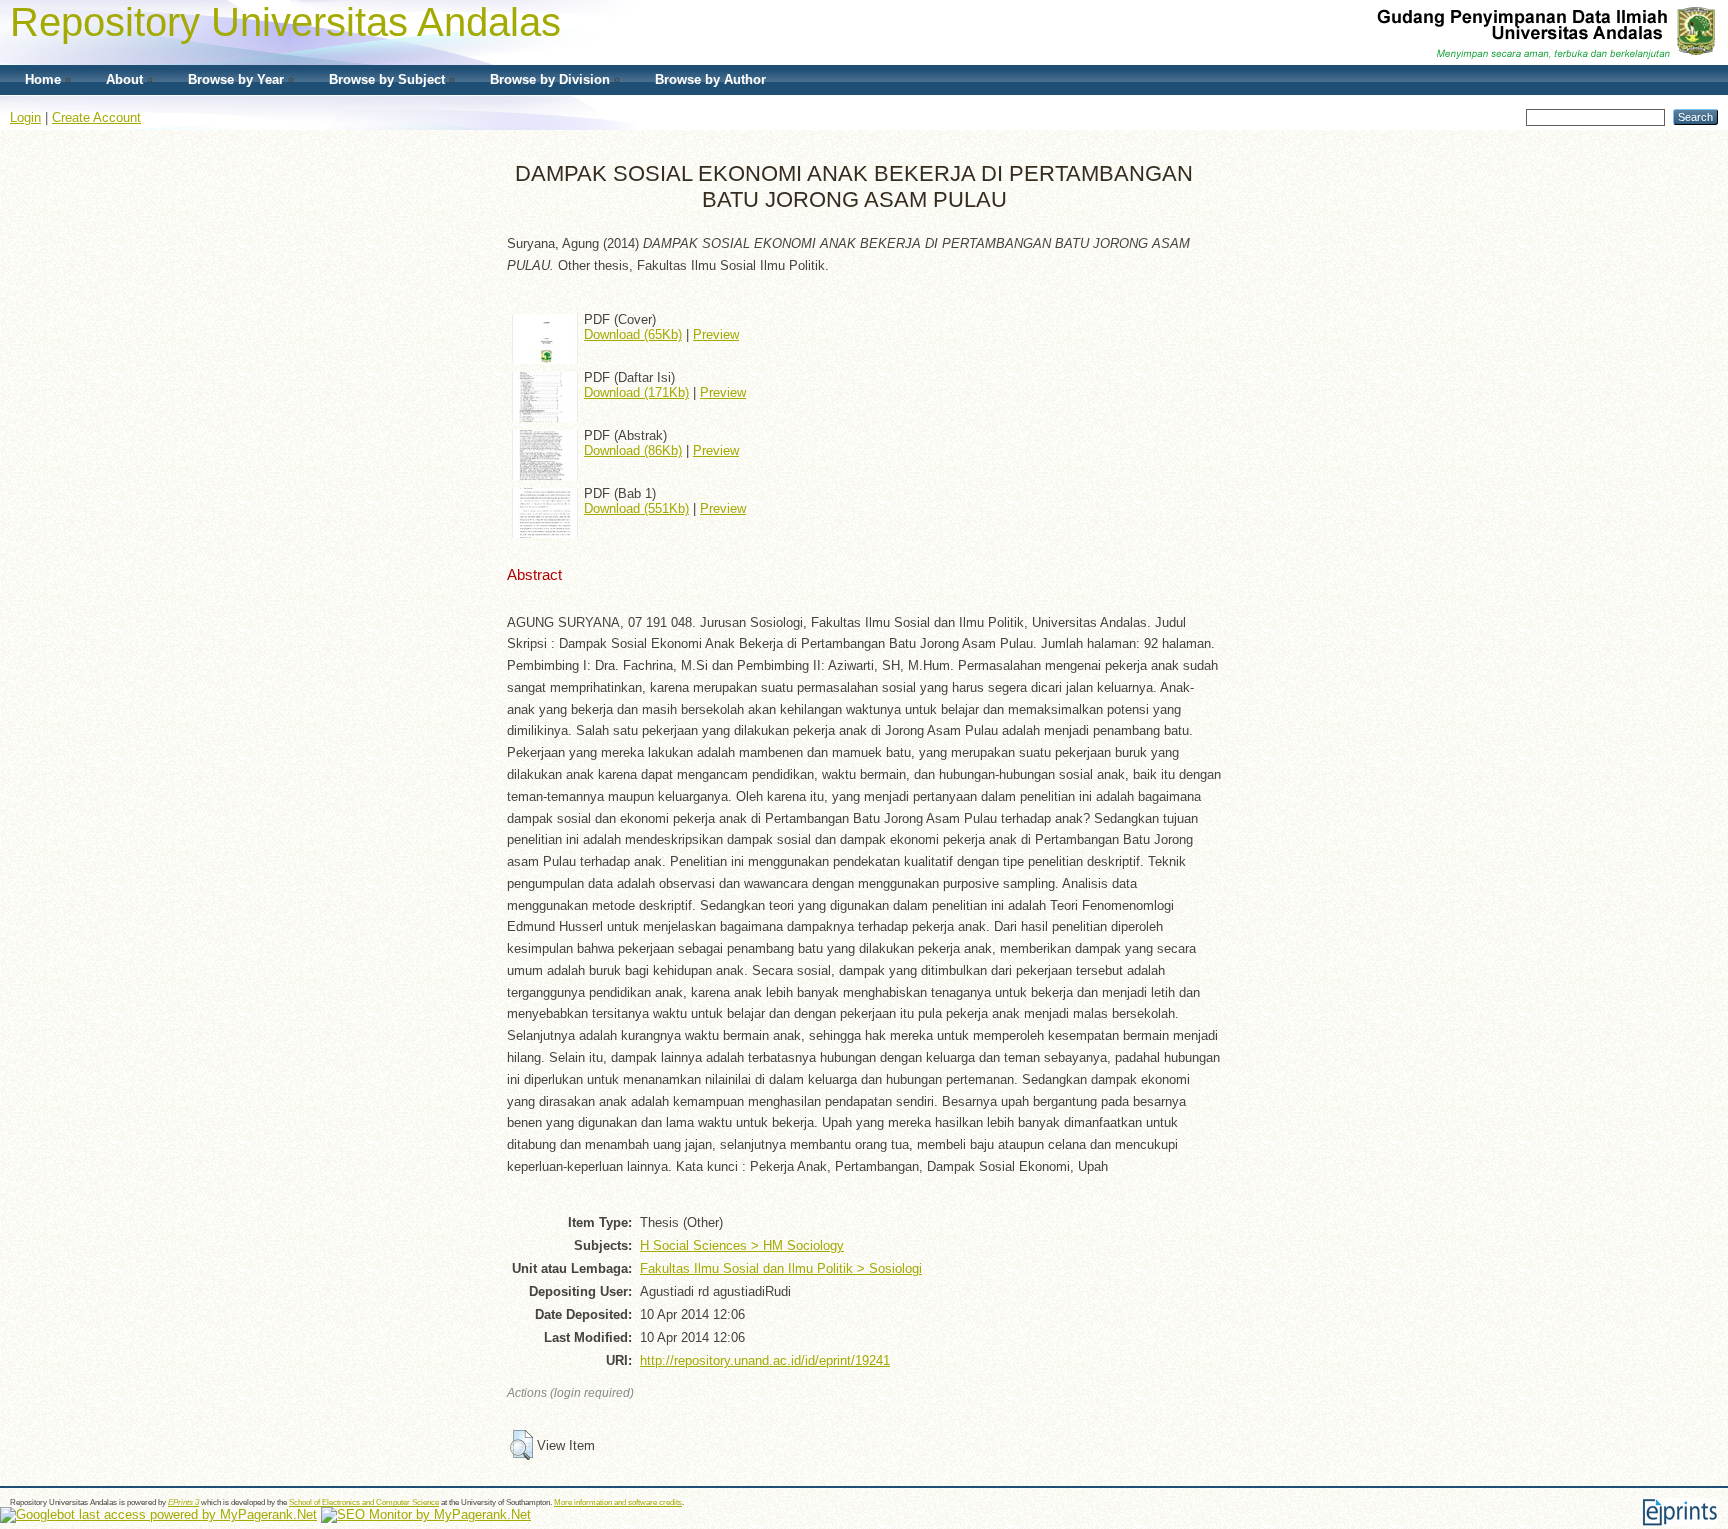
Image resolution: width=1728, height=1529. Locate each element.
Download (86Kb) (633, 450)
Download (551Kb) (636, 508)
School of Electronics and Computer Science (364, 1502)
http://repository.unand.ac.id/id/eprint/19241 (765, 1360)
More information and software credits (618, 1502)
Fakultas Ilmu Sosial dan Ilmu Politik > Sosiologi (781, 1268)
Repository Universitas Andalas (285, 22)
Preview (716, 334)
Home (43, 79)
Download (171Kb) (636, 392)
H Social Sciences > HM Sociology (742, 1245)
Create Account (96, 117)
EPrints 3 (183, 1502)
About (124, 79)
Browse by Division (550, 79)
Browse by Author (710, 79)
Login (25, 117)
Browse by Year (236, 79)
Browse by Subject (387, 79)
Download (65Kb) (633, 334)
